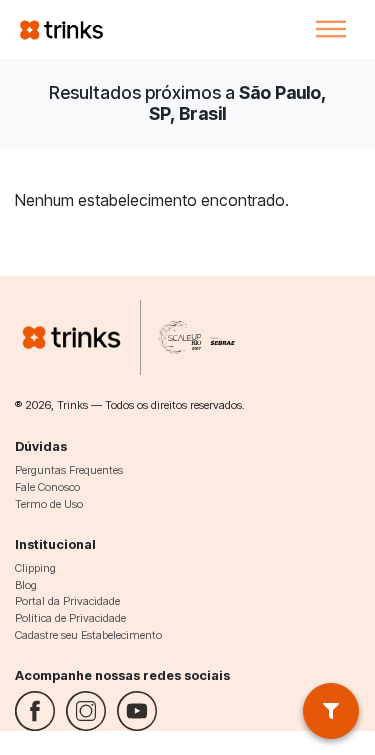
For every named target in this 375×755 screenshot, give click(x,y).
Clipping (35, 568)
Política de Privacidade (70, 618)
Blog (26, 585)
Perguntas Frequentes (69, 470)
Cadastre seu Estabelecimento (88, 635)
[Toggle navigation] (331, 29)
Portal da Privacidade (67, 601)
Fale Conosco (47, 487)
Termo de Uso (49, 504)
